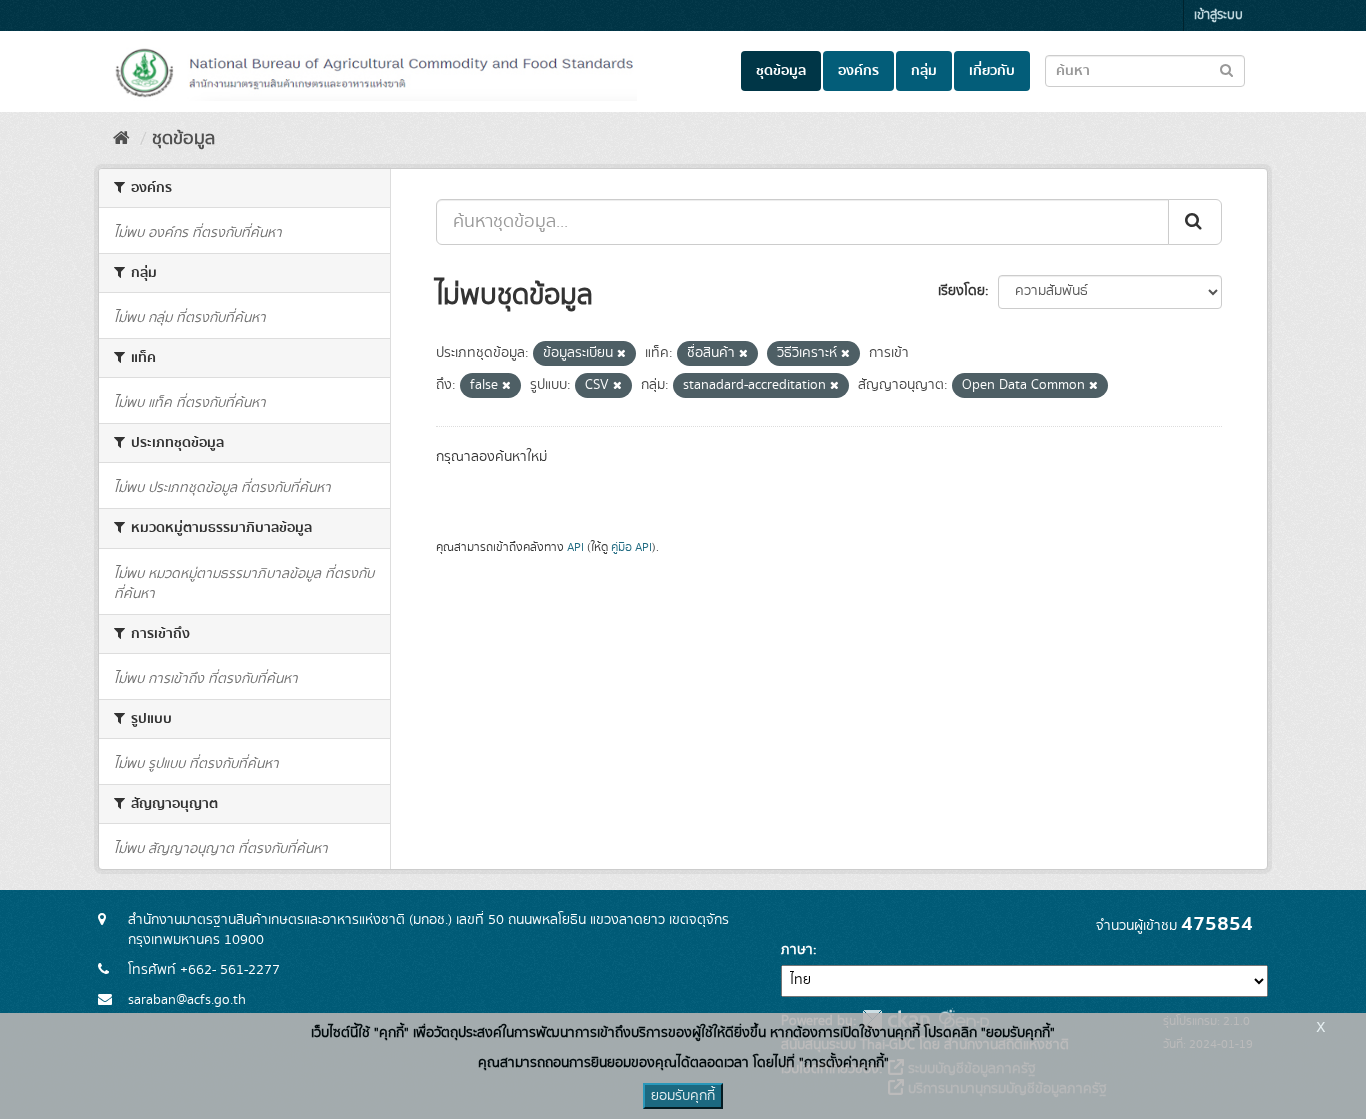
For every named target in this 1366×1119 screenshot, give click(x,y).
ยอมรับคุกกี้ (683, 1096)
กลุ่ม (924, 71)
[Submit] (1195, 222)
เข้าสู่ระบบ (1218, 15)
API (575, 547)
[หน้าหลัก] (121, 139)
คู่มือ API (631, 547)
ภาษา (797, 950)
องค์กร (858, 71)
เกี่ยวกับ (992, 71)
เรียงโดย (961, 291)
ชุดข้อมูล (781, 71)
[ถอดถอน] (621, 354)
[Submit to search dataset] (1226, 69)
